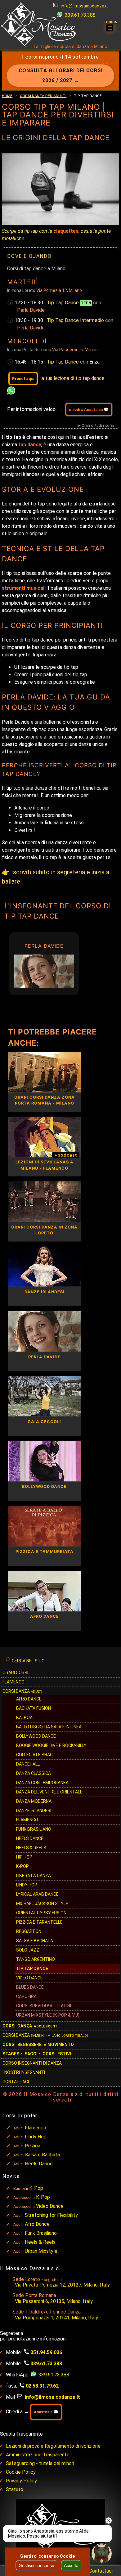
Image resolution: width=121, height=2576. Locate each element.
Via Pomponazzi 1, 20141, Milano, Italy (56, 2318)
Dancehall (28, 1764)
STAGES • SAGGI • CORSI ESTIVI (37, 2054)
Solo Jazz (28, 1950)
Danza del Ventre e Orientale (49, 1792)
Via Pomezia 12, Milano (59, 290)
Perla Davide (31, 310)
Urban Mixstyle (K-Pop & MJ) (48, 2015)
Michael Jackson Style (42, 1903)
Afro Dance (37, 2224)
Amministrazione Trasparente (38, 2455)
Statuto (15, 2489)
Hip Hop (24, 1857)
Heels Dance (30, 1838)
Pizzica (33, 2146)
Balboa (24, 1718)
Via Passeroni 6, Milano (75, 350)
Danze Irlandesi (34, 1811)
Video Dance (29, 1978)
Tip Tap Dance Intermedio (76, 320)
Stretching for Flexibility (51, 2215)
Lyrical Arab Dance (37, 1894)
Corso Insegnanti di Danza (32, 2063)
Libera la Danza (34, 1876)
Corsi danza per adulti (43, 95)
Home (7, 95)
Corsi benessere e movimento (38, 2044)
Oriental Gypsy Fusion (41, 1913)
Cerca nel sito (28, 1661)
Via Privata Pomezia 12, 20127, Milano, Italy (62, 2285)
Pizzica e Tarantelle (39, 1922)
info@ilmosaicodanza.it (84, 6)
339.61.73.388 (80, 15)
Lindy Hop (27, 1885)
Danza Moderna (34, 1801)
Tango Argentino (36, 1959)
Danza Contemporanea (42, 1783)
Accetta (71, 2565)
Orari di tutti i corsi (98, 425)
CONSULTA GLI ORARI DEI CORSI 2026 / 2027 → (61, 75)
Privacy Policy (21, 2481)
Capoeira (26, 1996)
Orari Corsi (15, 1673)
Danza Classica (34, 1773)
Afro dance (29, 1699)
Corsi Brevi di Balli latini (44, 2006)
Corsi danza (30, 2026)
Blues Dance (30, 1987)
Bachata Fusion (34, 1708)
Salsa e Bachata (35, 1941)
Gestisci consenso (36, 2565)
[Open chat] (102, 2554)
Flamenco (13, 1682)
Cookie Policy (21, 2472)
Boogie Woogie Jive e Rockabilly (51, 1745)
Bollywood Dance (36, 1736)
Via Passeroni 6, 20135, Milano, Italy (54, 2301)
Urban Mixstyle (41, 2251)
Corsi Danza (22, 1691)
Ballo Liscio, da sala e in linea (49, 1727)
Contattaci (16, 2082)
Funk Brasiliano (34, 1829)
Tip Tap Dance (69, 303)
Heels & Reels (31, 1848)
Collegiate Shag (34, 1755)
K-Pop (22, 1866)
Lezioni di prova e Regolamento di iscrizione (53, 2446)
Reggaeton (29, 1931)
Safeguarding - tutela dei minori (40, 2463)
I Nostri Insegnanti (24, 2072)
